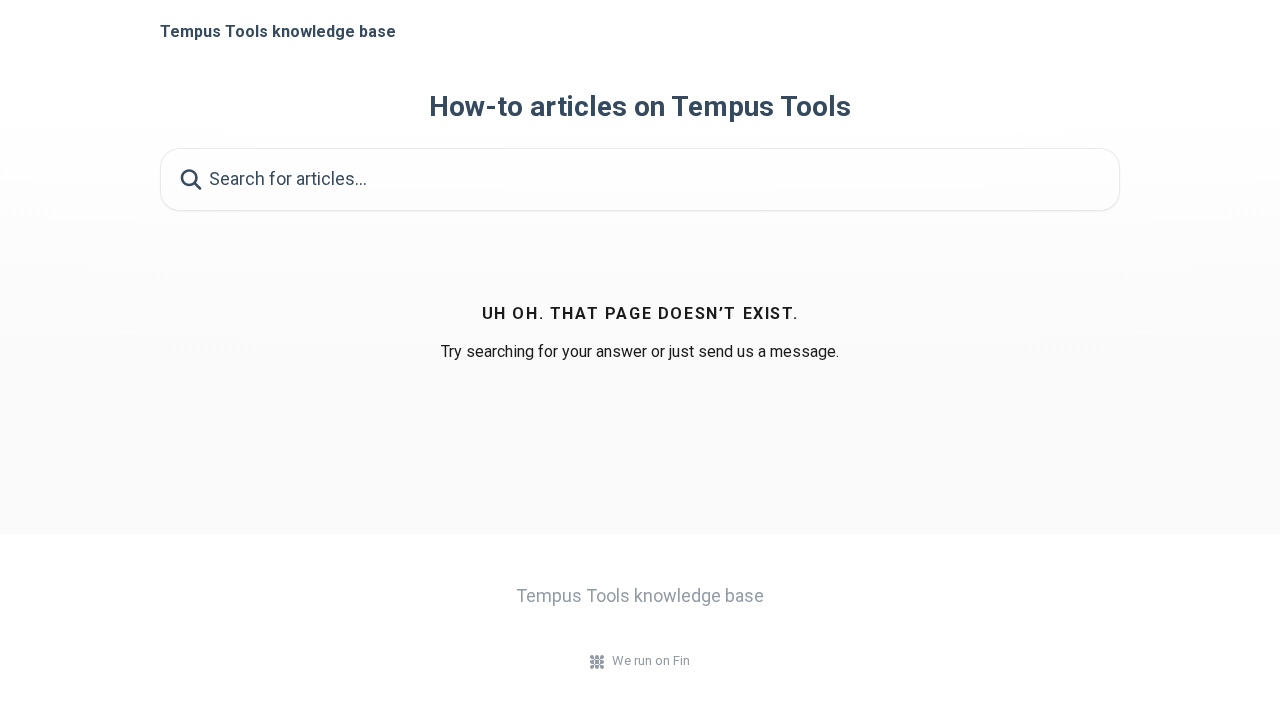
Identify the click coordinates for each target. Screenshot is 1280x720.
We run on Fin (651, 660)
